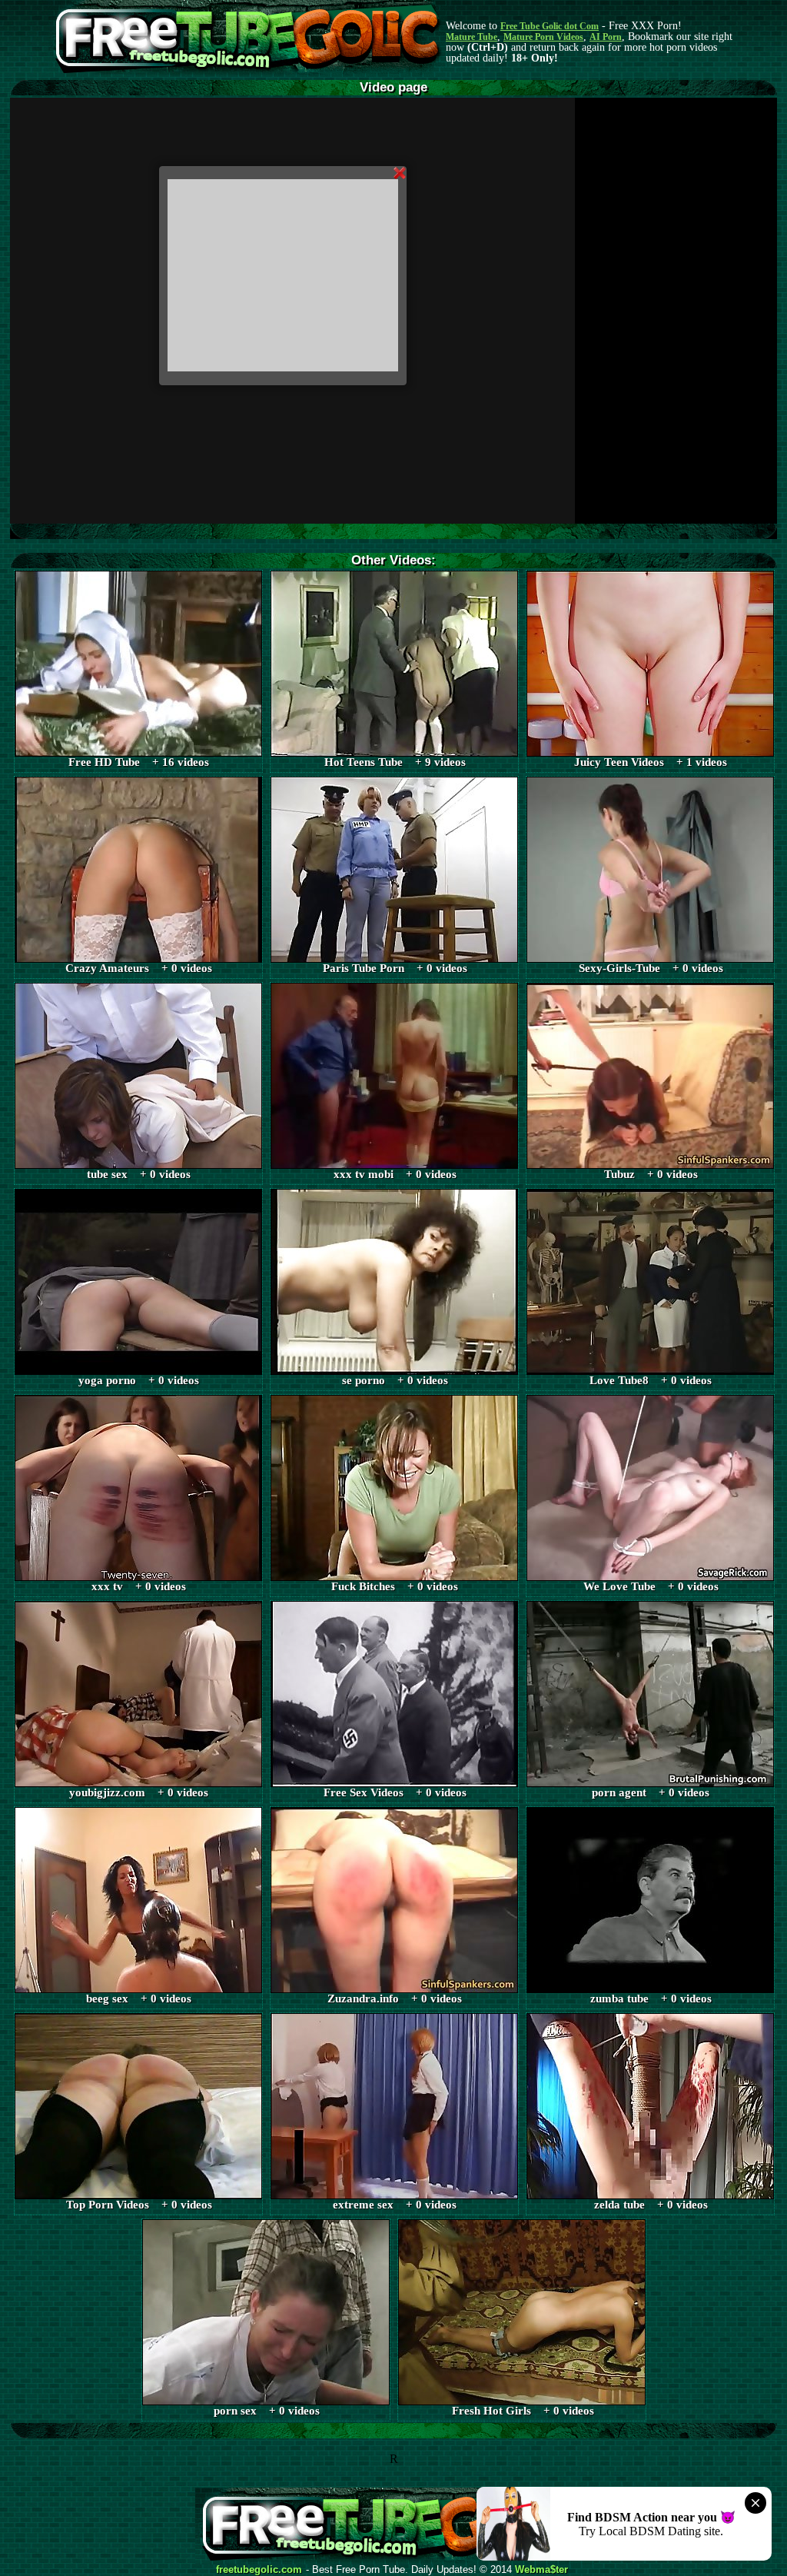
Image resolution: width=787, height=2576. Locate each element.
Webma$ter (541, 2570)
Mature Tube (472, 37)
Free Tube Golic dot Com (550, 26)
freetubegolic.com (259, 2570)
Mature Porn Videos (543, 37)
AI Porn (606, 37)
